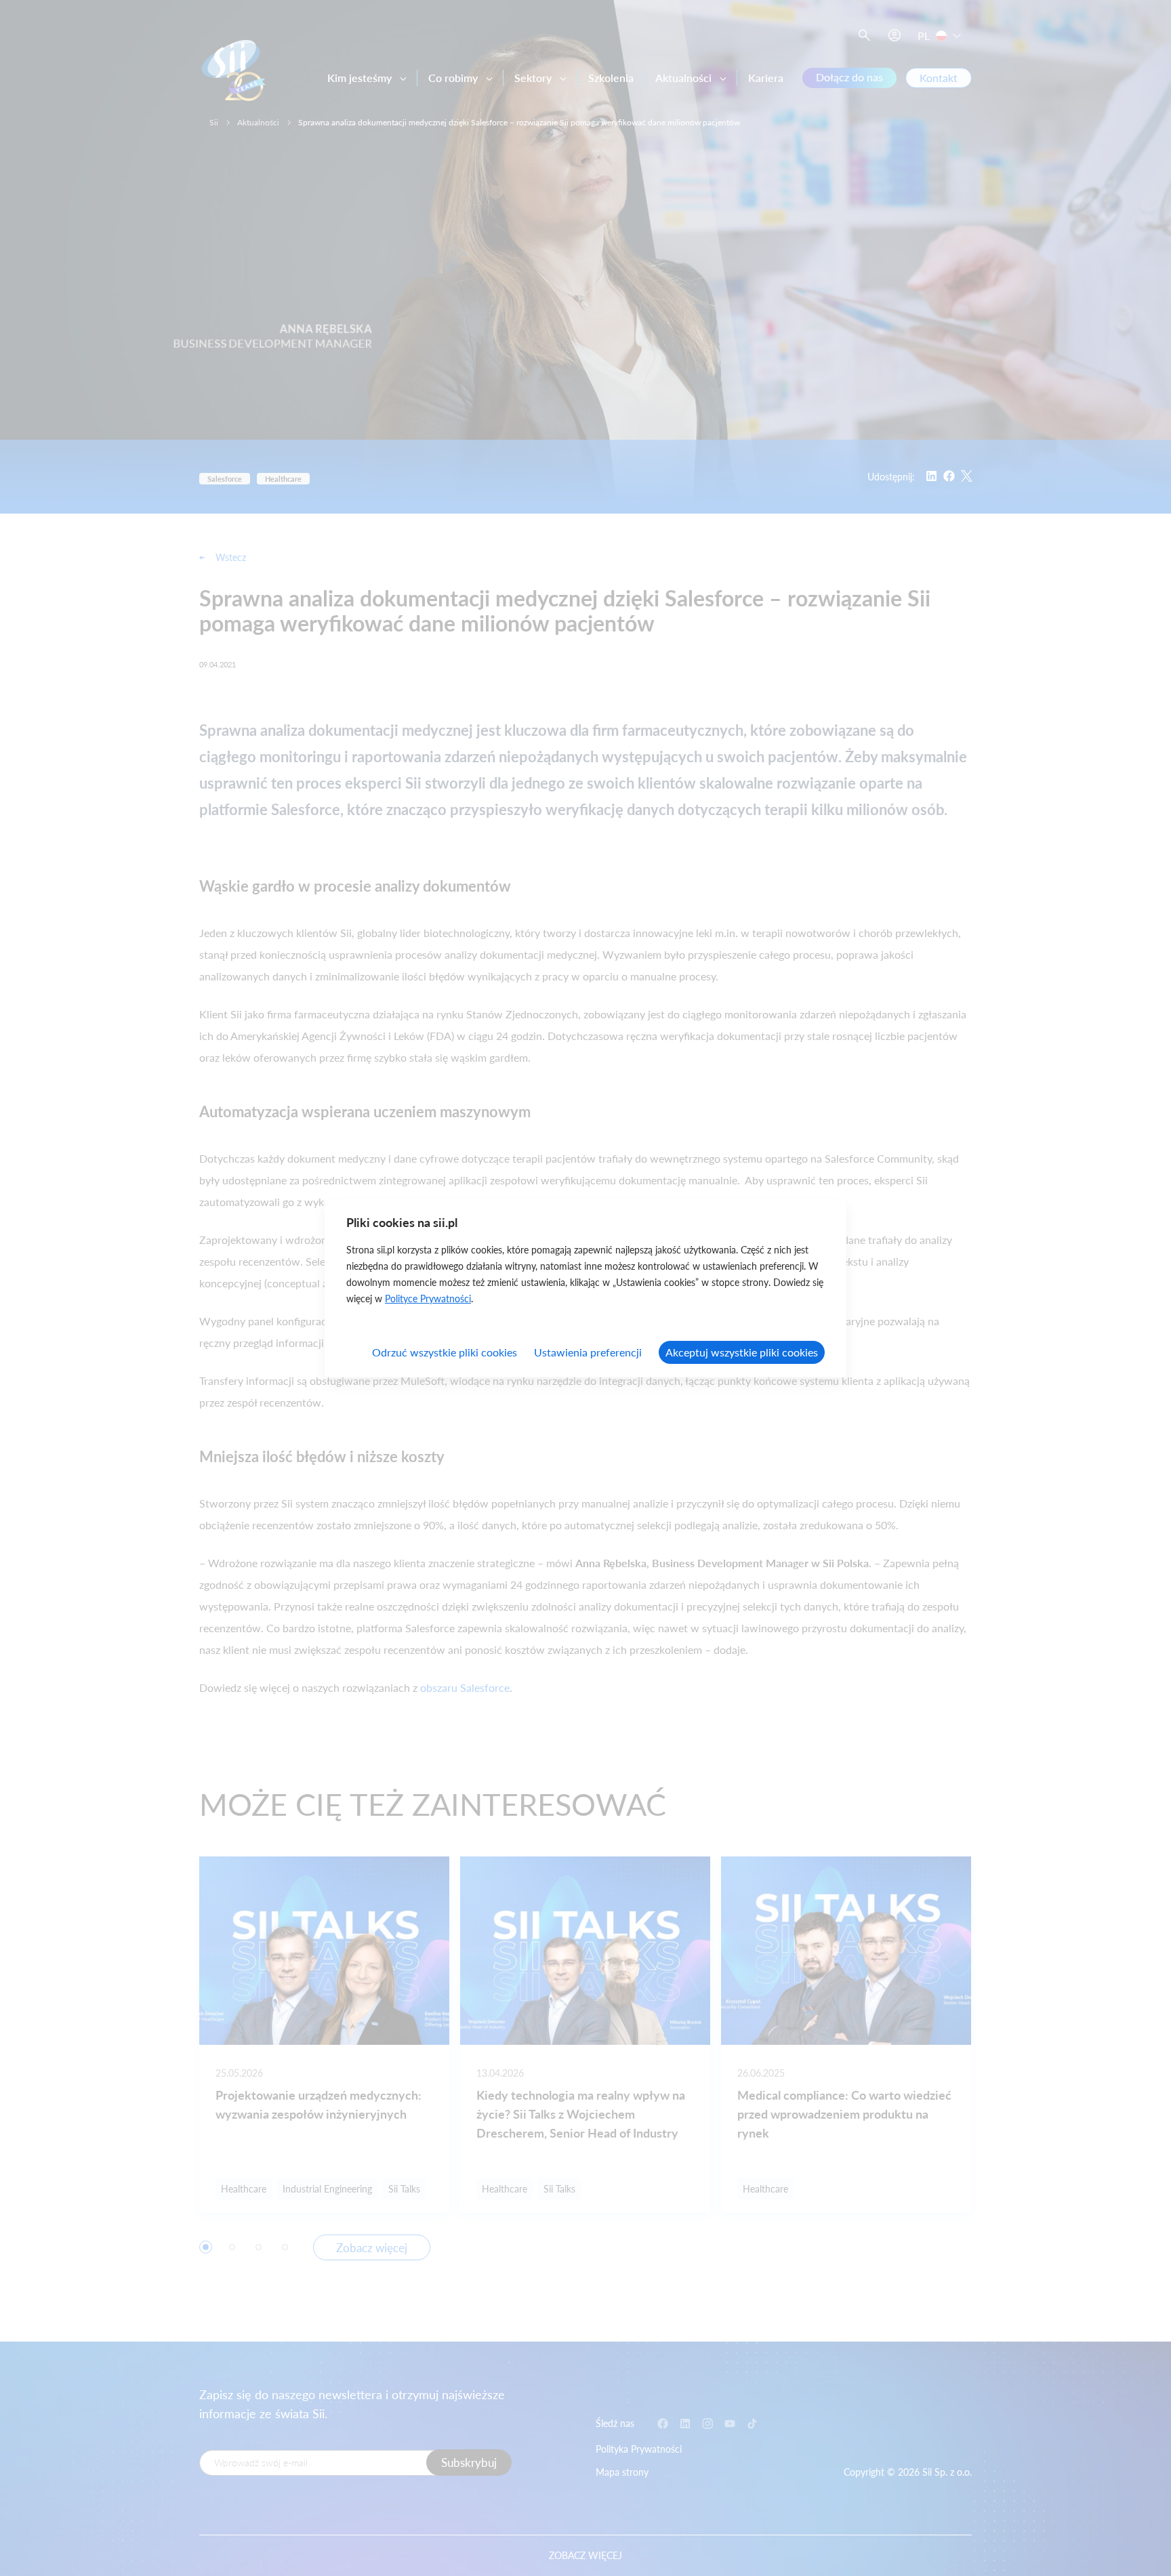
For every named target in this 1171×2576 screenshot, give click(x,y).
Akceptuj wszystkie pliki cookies (742, 1352)
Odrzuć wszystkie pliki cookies (445, 1352)
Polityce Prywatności (428, 1299)
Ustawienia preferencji (588, 1352)
